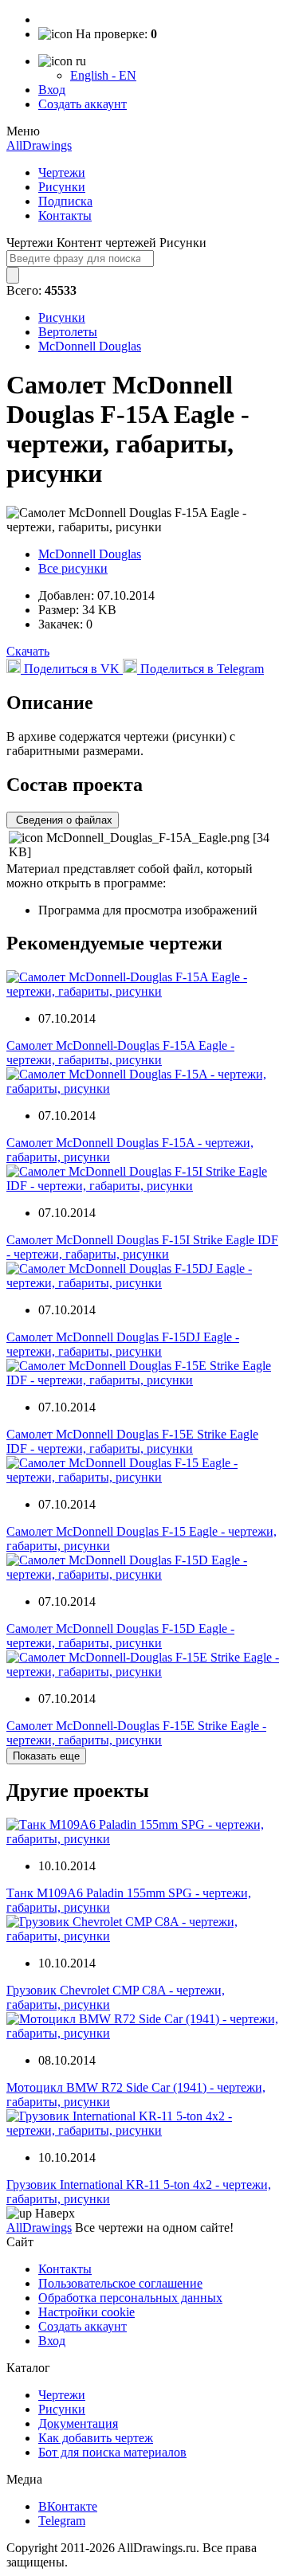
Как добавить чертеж (96, 2438)
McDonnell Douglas (90, 346)
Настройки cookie (86, 2312)
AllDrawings (39, 145)
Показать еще (46, 1756)
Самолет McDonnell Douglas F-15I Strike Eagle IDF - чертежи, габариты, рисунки (142, 1247)
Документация (78, 2423)
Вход (52, 90)
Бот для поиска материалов (112, 2452)
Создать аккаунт (83, 104)
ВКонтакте (68, 2506)
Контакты (65, 215)
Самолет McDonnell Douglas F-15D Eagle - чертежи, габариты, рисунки (120, 1636)
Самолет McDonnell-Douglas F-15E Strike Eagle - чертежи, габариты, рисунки (136, 1733)
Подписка (65, 201)
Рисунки (62, 187)
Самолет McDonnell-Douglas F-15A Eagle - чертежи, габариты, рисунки (120, 1053)
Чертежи (62, 172)
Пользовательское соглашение (120, 2283)
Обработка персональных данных (130, 2298)
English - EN (103, 75)
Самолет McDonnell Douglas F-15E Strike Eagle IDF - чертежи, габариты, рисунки (132, 1441)
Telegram (62, 2521)
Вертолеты (68, 332)
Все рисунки (73, 568)
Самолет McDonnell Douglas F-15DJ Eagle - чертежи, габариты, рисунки (123, 1344)
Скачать (28, 651)
